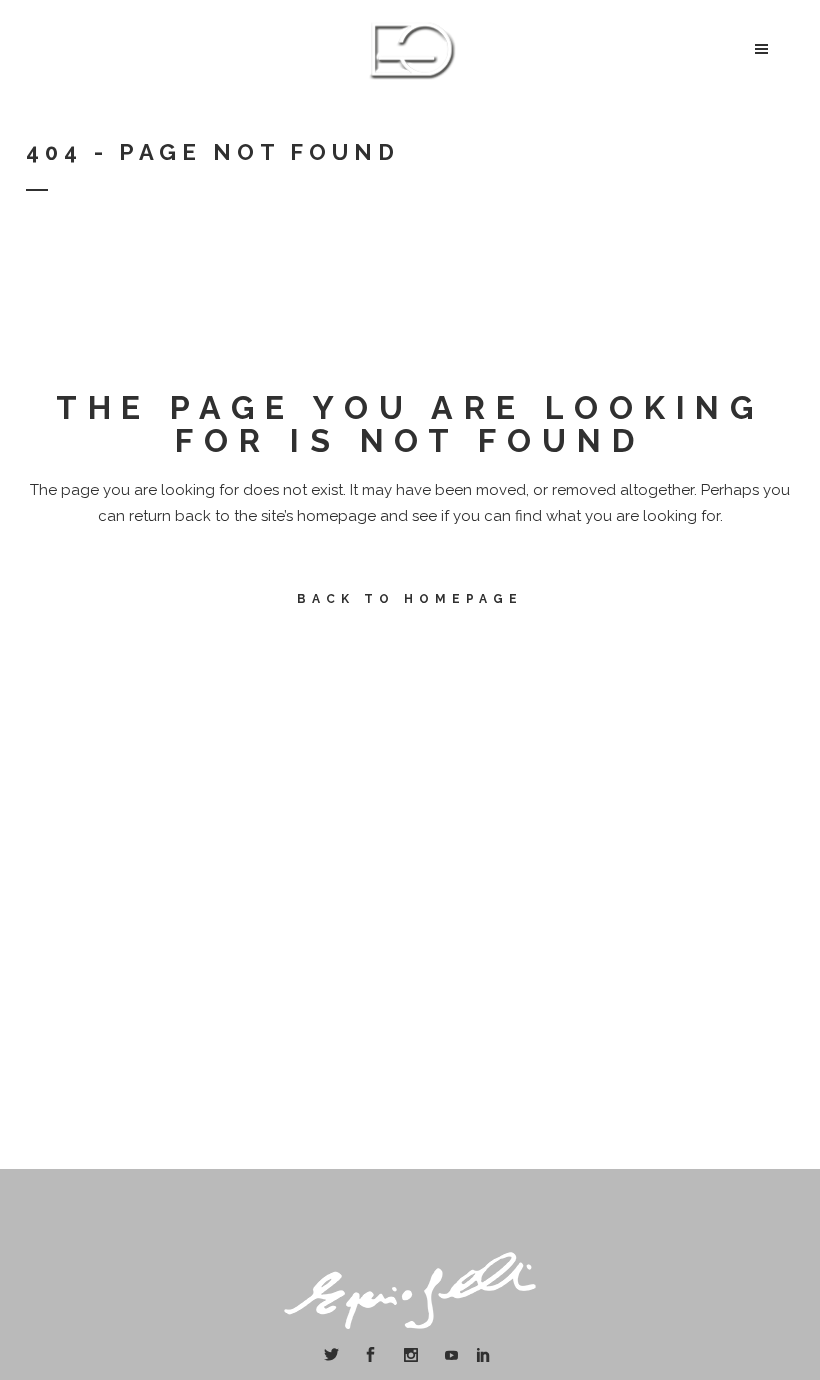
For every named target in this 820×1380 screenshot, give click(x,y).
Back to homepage (410, 599)
